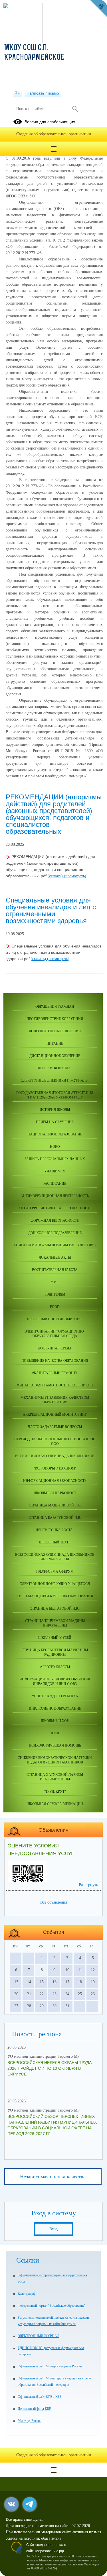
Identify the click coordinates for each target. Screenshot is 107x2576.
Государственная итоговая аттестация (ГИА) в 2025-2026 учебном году (55, 1095)
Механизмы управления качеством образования (55, 1400)
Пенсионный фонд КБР (34, 2409)
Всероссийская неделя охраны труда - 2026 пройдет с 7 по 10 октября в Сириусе (51, 2068)
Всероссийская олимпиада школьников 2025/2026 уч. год (55, 1557)
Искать (75, 109)
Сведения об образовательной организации (54, 134)
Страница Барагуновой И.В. (55, 1518)
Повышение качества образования (55, 1361)
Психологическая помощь (55, 1745)
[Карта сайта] (18, 93)
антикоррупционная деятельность (55, 1196)
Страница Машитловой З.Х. (55, 1505)
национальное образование (55, 1134)
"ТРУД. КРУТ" (55, 1792)
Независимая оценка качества (53, 2177)
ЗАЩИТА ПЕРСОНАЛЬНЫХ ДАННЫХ (55, 1159)
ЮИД (55, 1733)
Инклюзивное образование (55, 1708)
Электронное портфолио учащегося (55, 1584)
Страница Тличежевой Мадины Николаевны (55, 1623)
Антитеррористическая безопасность (55, 1208)
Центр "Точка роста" (55, 1530)
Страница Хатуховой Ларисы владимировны (55, 1777)
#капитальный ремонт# (55, 1373)
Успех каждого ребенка (55, 1696)
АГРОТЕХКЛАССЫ (55, 1667)
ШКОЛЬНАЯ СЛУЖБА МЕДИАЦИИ (55, 1804)
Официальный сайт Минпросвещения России (50, 2366)
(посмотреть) (75, 876)
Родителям (55, 1294)
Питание (55, 1043)
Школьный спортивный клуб (55, 1319)
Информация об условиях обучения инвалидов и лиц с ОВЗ (55, 1682)
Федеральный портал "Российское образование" (52, 2306)
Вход (53, 2229)
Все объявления (54, 1902)
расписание (55, 1184)
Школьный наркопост (55, 1493)
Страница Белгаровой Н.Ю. (55, 1608)
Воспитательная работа (55, 1270)
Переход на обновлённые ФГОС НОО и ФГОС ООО (55, 1441)
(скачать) (56, 876)
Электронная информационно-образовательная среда (55, 1334)
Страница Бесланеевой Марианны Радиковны (55, 1652)
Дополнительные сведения (55, 1031)
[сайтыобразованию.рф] (98, 9)
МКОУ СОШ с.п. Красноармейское (34, 53)
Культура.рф (27, 2294)
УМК (55, 1282)
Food (55, 1307)
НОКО (55, 1147)
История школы (55, 1110)
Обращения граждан (55, 1007)
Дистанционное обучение (55, 1056)
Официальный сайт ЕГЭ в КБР (40, 2397)
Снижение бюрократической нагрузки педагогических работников (55, 1760)
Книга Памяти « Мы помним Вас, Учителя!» (55, 1245)
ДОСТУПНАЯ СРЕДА (55, 1348)
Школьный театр (55, 1542)
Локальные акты (55, 1257)
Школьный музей (55, 1638)
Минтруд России (30, 2421)
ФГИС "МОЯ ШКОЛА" (55, 1068)
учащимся (55, 1171)
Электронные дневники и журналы (55, 1080)
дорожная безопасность (55, 1221)
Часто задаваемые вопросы (55, 1427)
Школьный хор (55, 1721)
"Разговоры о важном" (55, 1468)
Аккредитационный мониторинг (55, 1414)
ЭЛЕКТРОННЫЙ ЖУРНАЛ (39, 2336)
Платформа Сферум (55, 1572)
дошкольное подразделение (55, 1233)
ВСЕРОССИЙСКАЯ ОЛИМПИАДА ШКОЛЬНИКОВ (55, 1456)
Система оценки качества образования (55, 1596)
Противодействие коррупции (55, 1019)
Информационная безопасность (55, 1481)
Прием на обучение (55, 1122)
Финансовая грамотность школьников (55, 1385)
